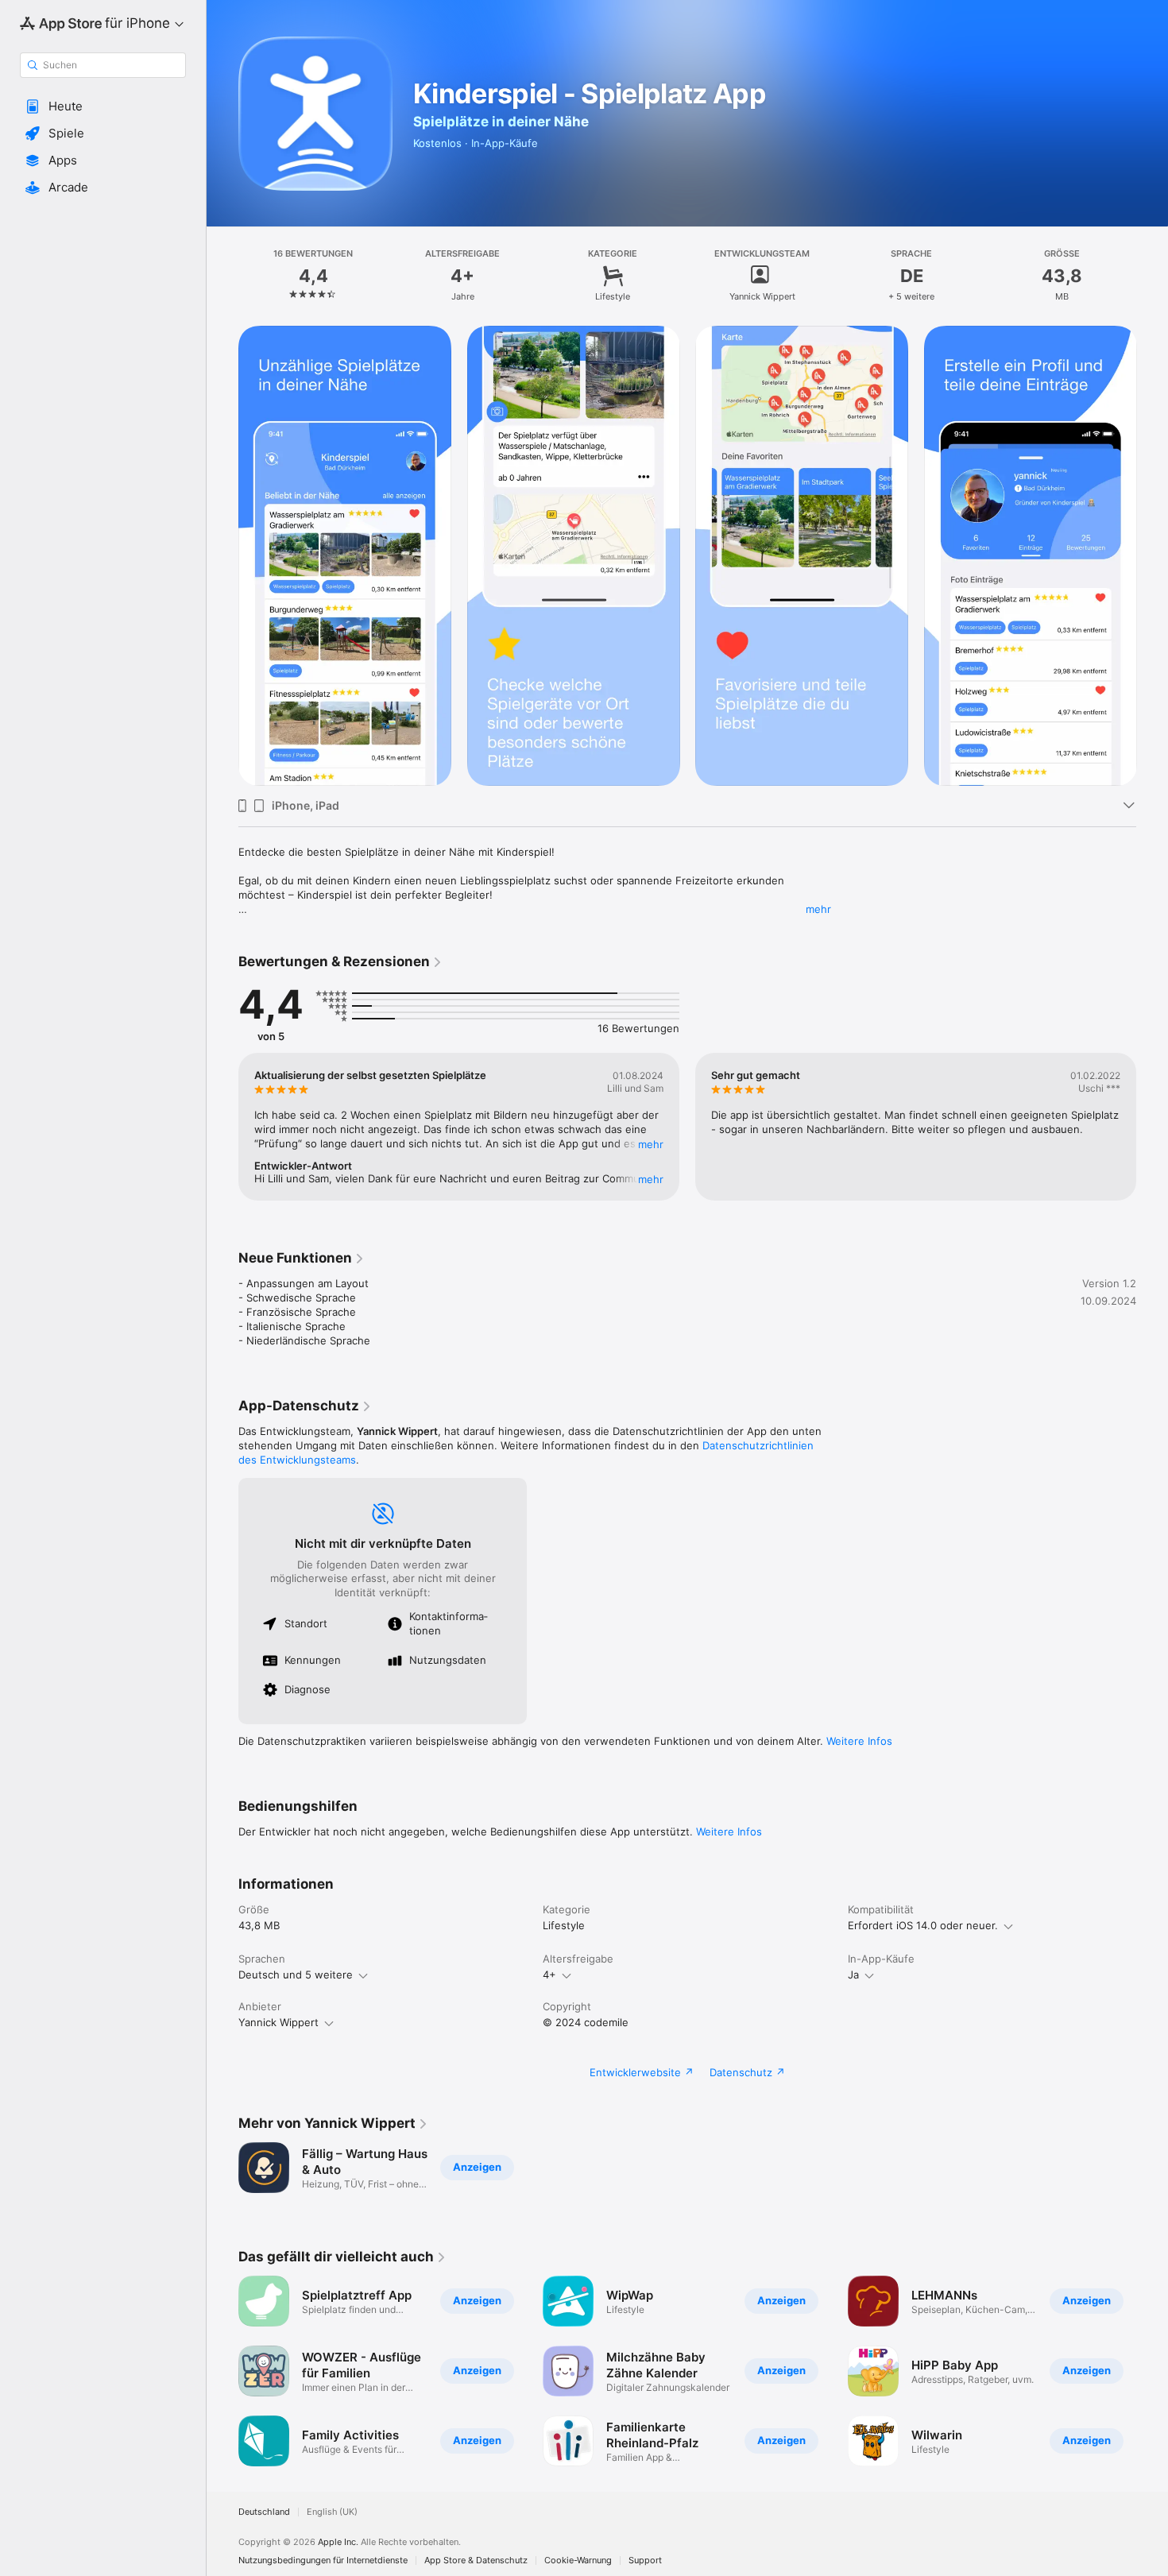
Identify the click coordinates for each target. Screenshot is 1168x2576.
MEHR (651, 1144)
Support (645, 2561)
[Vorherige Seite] (222, 1127)
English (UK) (332, 2512)
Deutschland (264, 2512)
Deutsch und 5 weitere (296, 1975)
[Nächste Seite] (1152, 1127)
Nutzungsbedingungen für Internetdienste (323, 2561)
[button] (103, 106)
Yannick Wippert (278, 2022)
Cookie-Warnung (578, 2561)
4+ (549, 1975)
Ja (853, 1975)
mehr (818, 909)
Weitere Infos (859, 1741)
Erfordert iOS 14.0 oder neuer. (923, 1925)
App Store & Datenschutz (476, 2561)
